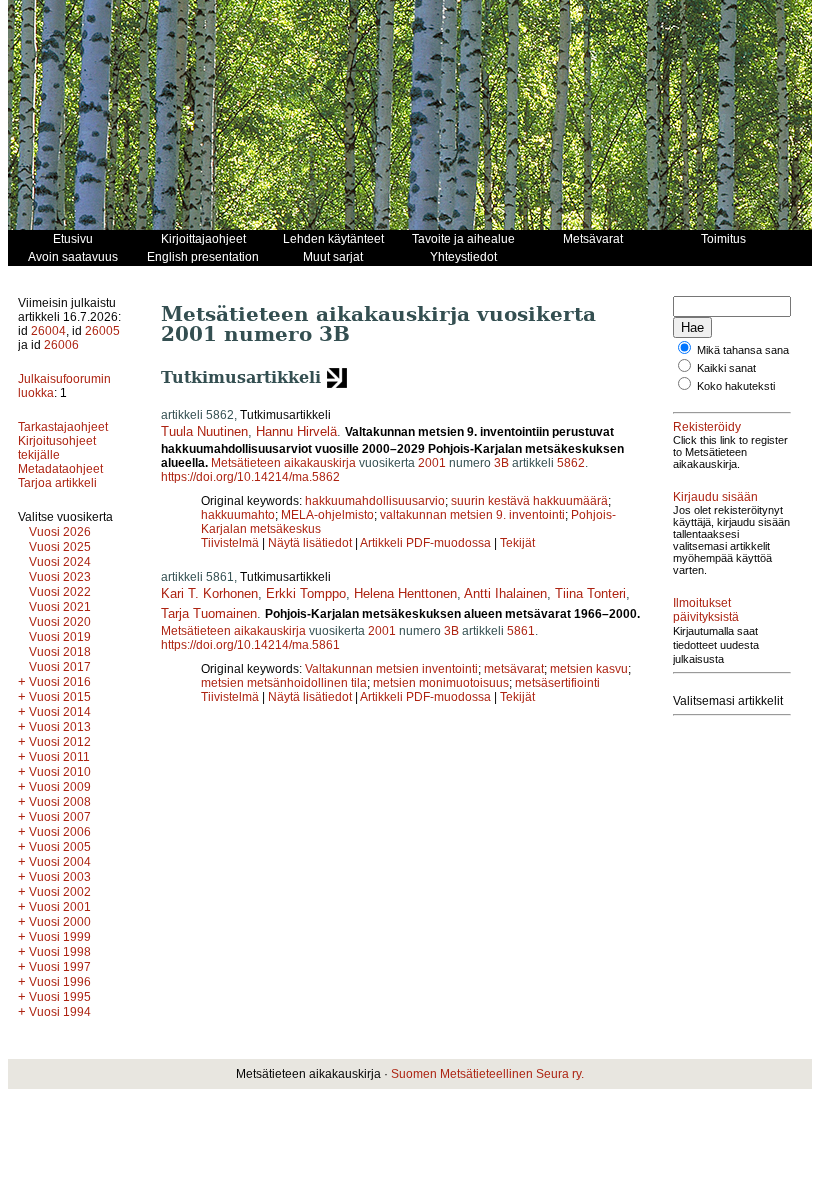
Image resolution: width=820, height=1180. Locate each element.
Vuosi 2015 (60, 697)
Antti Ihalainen (505, 593)
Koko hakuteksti (736, 386)
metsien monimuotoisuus (441, 683)
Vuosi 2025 (60, 547)
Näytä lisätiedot (311, 543)
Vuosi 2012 (60, 742)
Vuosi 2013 (60, 727)
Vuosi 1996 (60, 982)
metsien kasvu (589, 669)
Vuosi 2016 (60, 682)
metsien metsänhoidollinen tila (284, 683)
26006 (61, 345)
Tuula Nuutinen (204, 431)
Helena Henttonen (405, 593)
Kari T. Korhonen (209, 593)
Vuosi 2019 (60, 637)
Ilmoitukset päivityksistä (706, 610)
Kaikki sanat (726, 368)
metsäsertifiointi (557, 683)
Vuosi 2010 (60, 772)
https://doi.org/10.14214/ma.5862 (250, 477)
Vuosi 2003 (60, 877)
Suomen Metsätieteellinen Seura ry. (487, 1074)
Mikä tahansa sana (743, 350)
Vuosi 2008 (60, 802)
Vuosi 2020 (60, 622)
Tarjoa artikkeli (57, 483)
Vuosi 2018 (60, 652)
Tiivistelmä (230, 543)
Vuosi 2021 (60, 607)
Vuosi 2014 (60, 712)
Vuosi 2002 (60, 892)
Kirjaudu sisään (715, 497)
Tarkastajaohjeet (63, 427)
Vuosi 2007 (60, 817)
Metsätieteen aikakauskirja (283, 463)
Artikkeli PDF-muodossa (425, 543)
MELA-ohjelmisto (327, 515)
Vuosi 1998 (60, 952)
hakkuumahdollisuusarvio (375, 501)
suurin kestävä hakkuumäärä (529, 501)
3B (501, 463)
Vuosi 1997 (60, 967)
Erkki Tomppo (306, 593)
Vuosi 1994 (60, 1012)
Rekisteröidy (707, 427)
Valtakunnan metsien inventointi (391, 669)
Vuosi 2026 (60, 532)
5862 (571, 463)
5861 (521, 631)
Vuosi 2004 (60, 862)
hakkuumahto (238, 515)
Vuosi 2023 (60, 577)
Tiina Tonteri (590, 593)
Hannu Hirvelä (296, 431)
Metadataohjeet (60, 469)
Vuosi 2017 (60, 667)
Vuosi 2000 (60, 922)
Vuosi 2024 (60, 562)
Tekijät (517, 543)
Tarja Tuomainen (209, 613)
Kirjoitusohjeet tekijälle (57, 448)
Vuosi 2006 (60, 832)
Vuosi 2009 (60, 787)
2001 (432, 463)
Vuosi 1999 (60, 937)
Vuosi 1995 (60, 997)
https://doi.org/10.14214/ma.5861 (250, 645)
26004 (48, 331)
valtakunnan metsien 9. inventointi (472, 515)
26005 (102, 331)
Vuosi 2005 (60, 847)
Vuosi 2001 (60, 907)
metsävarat (514, 669)
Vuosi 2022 (60, 592)
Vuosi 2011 (59, 757)
